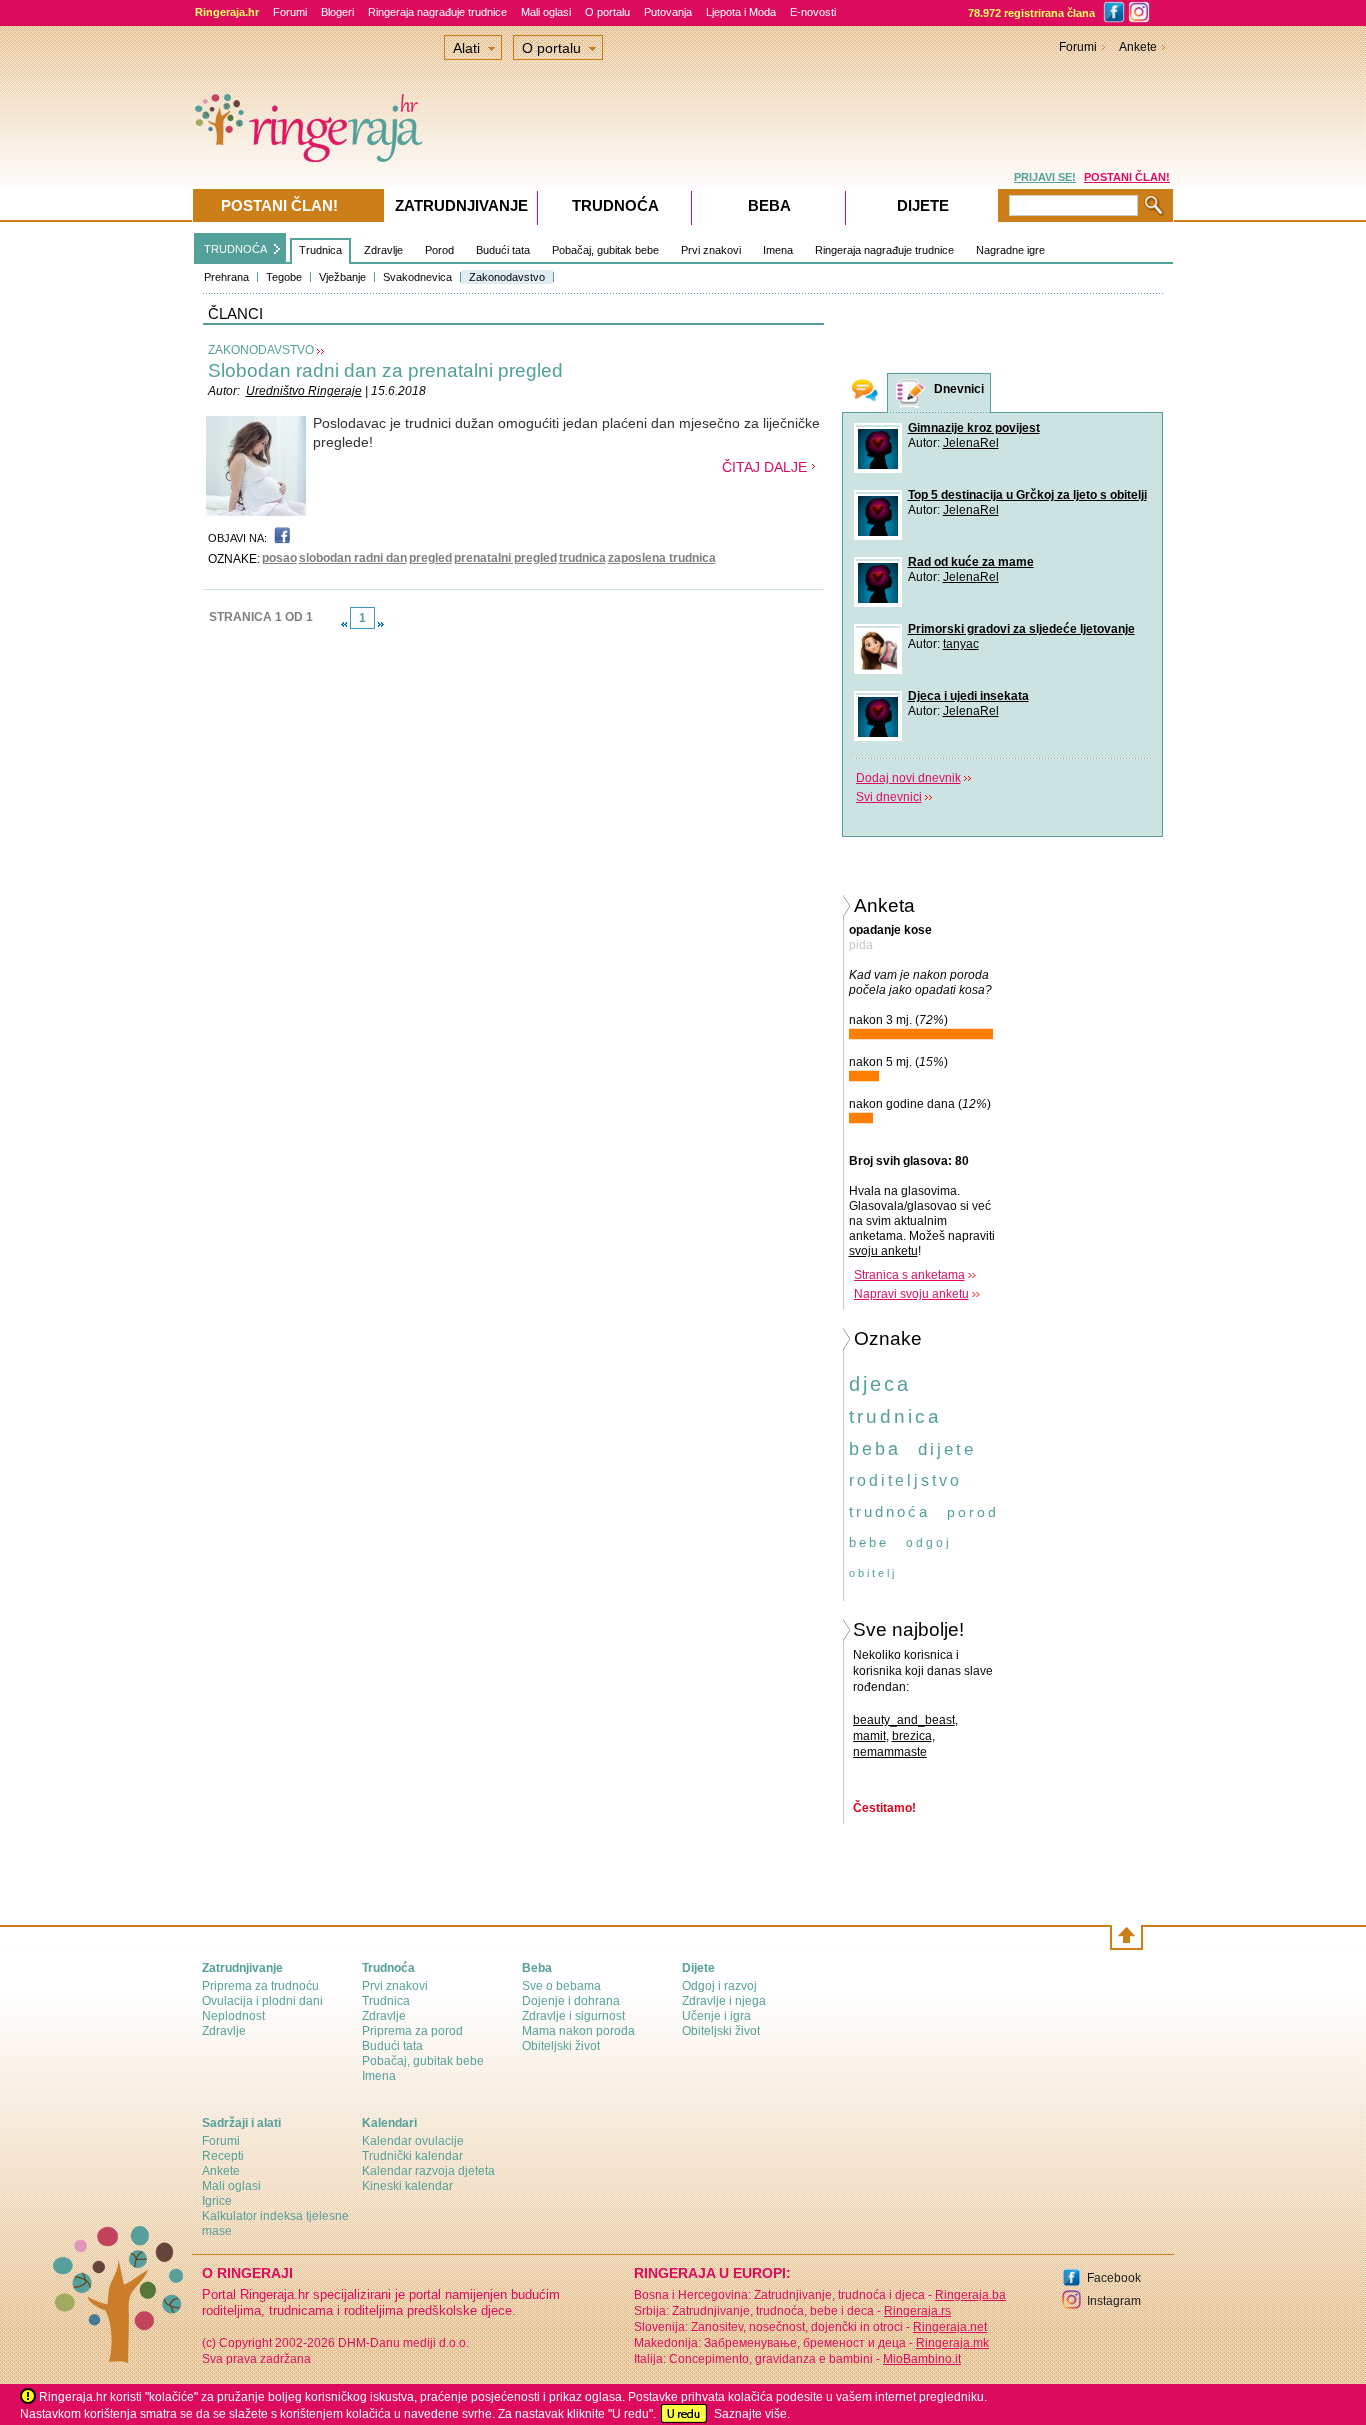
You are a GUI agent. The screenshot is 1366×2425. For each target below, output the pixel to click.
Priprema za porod (412, 2031)
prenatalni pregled (505, 558)
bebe (869, 1542)
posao (279, 558)
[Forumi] (865, 392)
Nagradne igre (1010, 250)
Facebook (1114, 2278)
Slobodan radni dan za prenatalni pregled (385, 370)
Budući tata (503, 250)
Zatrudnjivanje (461, 205)
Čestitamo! (884, 1808)
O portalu (607, 12)
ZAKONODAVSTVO (261, 350)
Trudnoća (615, 205)
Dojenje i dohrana (571, 2001)
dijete (947, 1449)
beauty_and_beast (904, 1720)
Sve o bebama (561, 1986)
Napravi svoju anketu (911, 1294)
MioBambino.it (922, 2359)
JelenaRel (971, 443)
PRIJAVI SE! (1045, 177)
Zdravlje (383, 250)
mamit (869, 1736)
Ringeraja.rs (917, 2311)
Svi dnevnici (889, 797)
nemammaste (890, 1752)
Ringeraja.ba (970, 2295)
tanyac (961, 644)
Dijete (923, 205)
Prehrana (226, 277)
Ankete (1138, 47)
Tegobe (284, 277)
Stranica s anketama (909, 1275)
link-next (381, 624)
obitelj (873, 1573)
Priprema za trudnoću (260, 1986)
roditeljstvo (905, 1480)
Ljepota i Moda (741, 12)
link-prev (344, 624)
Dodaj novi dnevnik (908, 778)
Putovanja (668, 12)
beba (875, 1449)
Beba (769, 205)
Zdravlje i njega (724, 2001)
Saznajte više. (752, 2414)
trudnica (582, 558)
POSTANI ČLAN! (1127, 177)
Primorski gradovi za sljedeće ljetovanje (1021, 629)
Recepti (223, 2156)
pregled (430, 558)
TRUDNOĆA (235, 249)
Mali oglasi (546, 12)
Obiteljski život (561, 2046)
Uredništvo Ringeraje (304, 391)
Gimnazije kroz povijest (974, 428)
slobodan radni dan (353, 558)
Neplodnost (233, 2016)
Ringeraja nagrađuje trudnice (437, 12)
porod (973, 1512)
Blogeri (337, 12)
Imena (778, 250)
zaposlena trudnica (662, 558)
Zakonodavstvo (507, 277)
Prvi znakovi (711, 250)
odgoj (929, 1543)
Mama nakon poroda (578, 2031)
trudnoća (889, 1511)
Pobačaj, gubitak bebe (605, 250)
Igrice (217, 2201)
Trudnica (320, 250)
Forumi (290, 12)
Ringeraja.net (950, 2327)
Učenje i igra (716, 2016)
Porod (439, 250)
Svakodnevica (417, 277)
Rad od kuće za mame (971, 562)
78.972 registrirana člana (1031, 13)
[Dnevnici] (911, 393)
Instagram (1114, 2301)
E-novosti (813, 12)
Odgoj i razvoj (719, 1986)
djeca (880, 1384)
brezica (912, 1736)
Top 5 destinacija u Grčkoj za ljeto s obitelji (1027, 495)
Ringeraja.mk (952, 2343)
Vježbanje (342, 277)
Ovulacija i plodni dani (262, 2001)
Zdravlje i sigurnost (573, 2016)
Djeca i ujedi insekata (968, 696)
